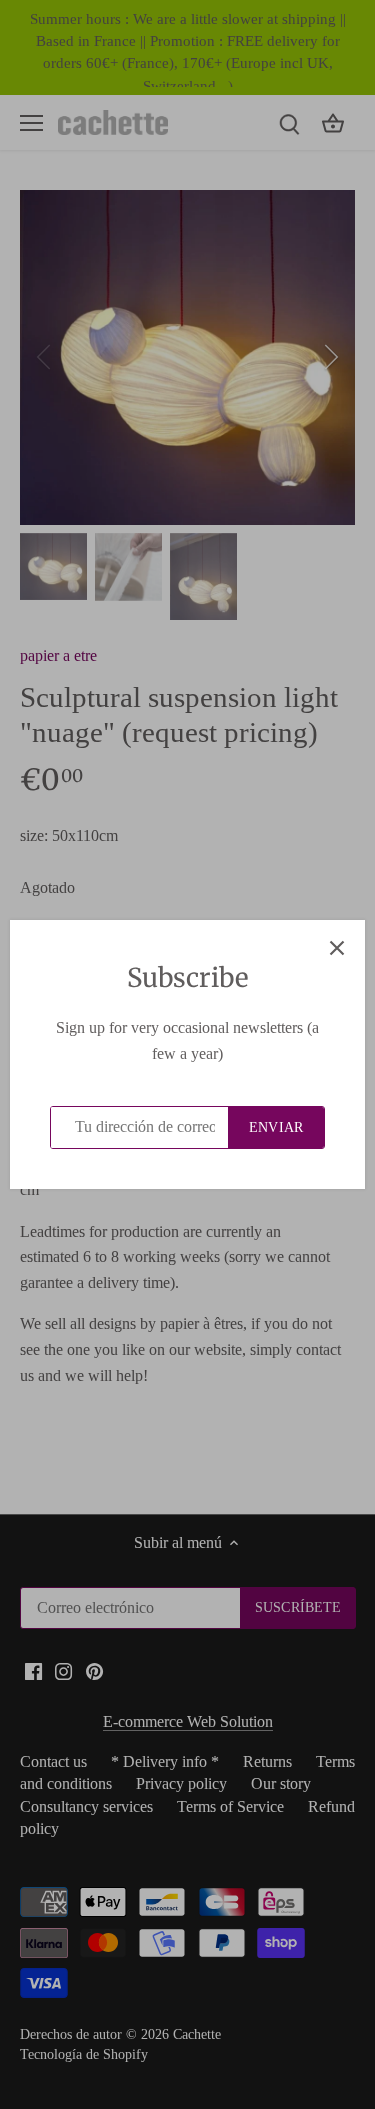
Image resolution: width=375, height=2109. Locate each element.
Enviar (276, 1127)
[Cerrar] (337, 948)
